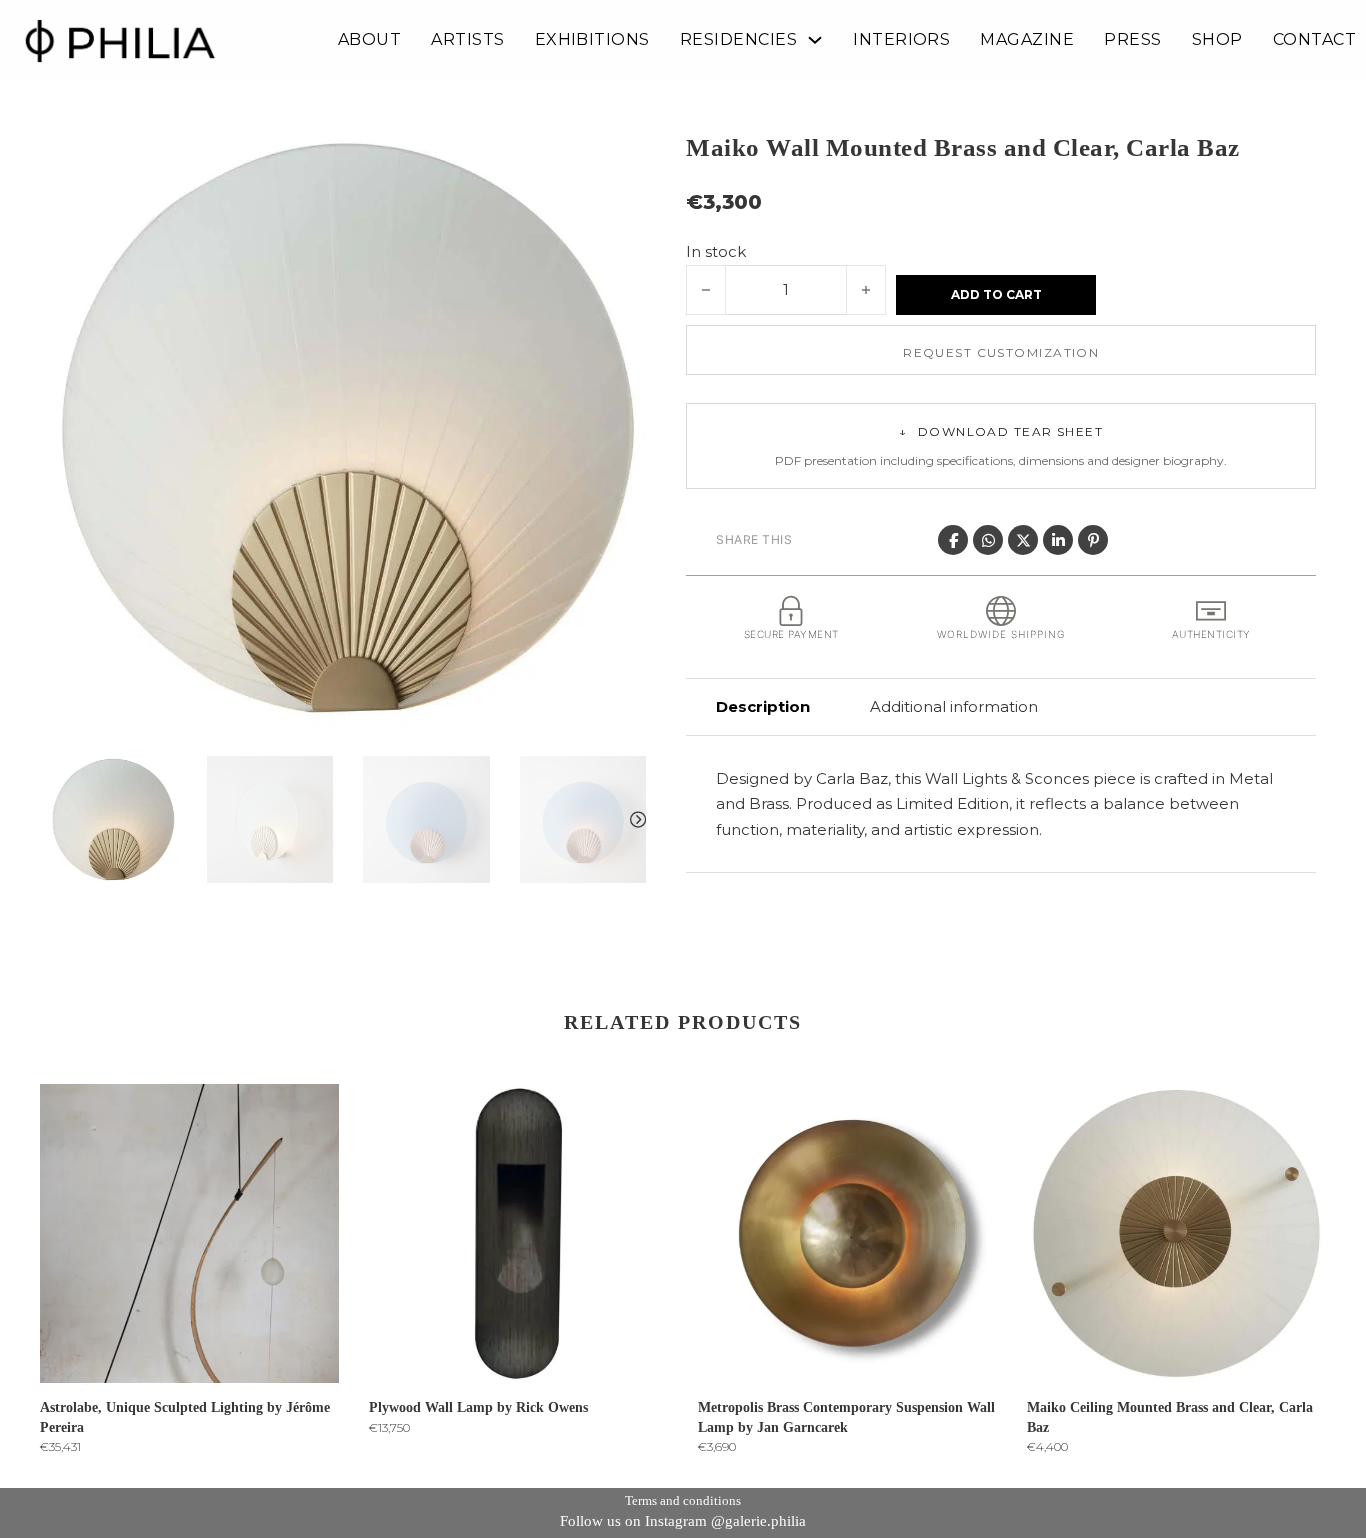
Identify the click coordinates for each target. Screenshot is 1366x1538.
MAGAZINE (1027, 40)
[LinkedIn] (1058, 540)
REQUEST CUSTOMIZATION (1001, 352)
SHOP (1217, 40)
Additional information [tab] (954, 706)
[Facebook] (953, 540)
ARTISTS (467, 40)
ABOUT (369, 40)
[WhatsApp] (988, 540)
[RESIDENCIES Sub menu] (815, 40)
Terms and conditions (683, 1500)
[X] (1023, 540)
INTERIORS (901, 40)
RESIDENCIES (738, 40)
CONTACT (1314, 40)
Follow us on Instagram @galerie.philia (683, 1521)
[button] (619, 157)
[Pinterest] (1093, 540)
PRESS (1132, 40)
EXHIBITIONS (592, 40)
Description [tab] (763, 706)
